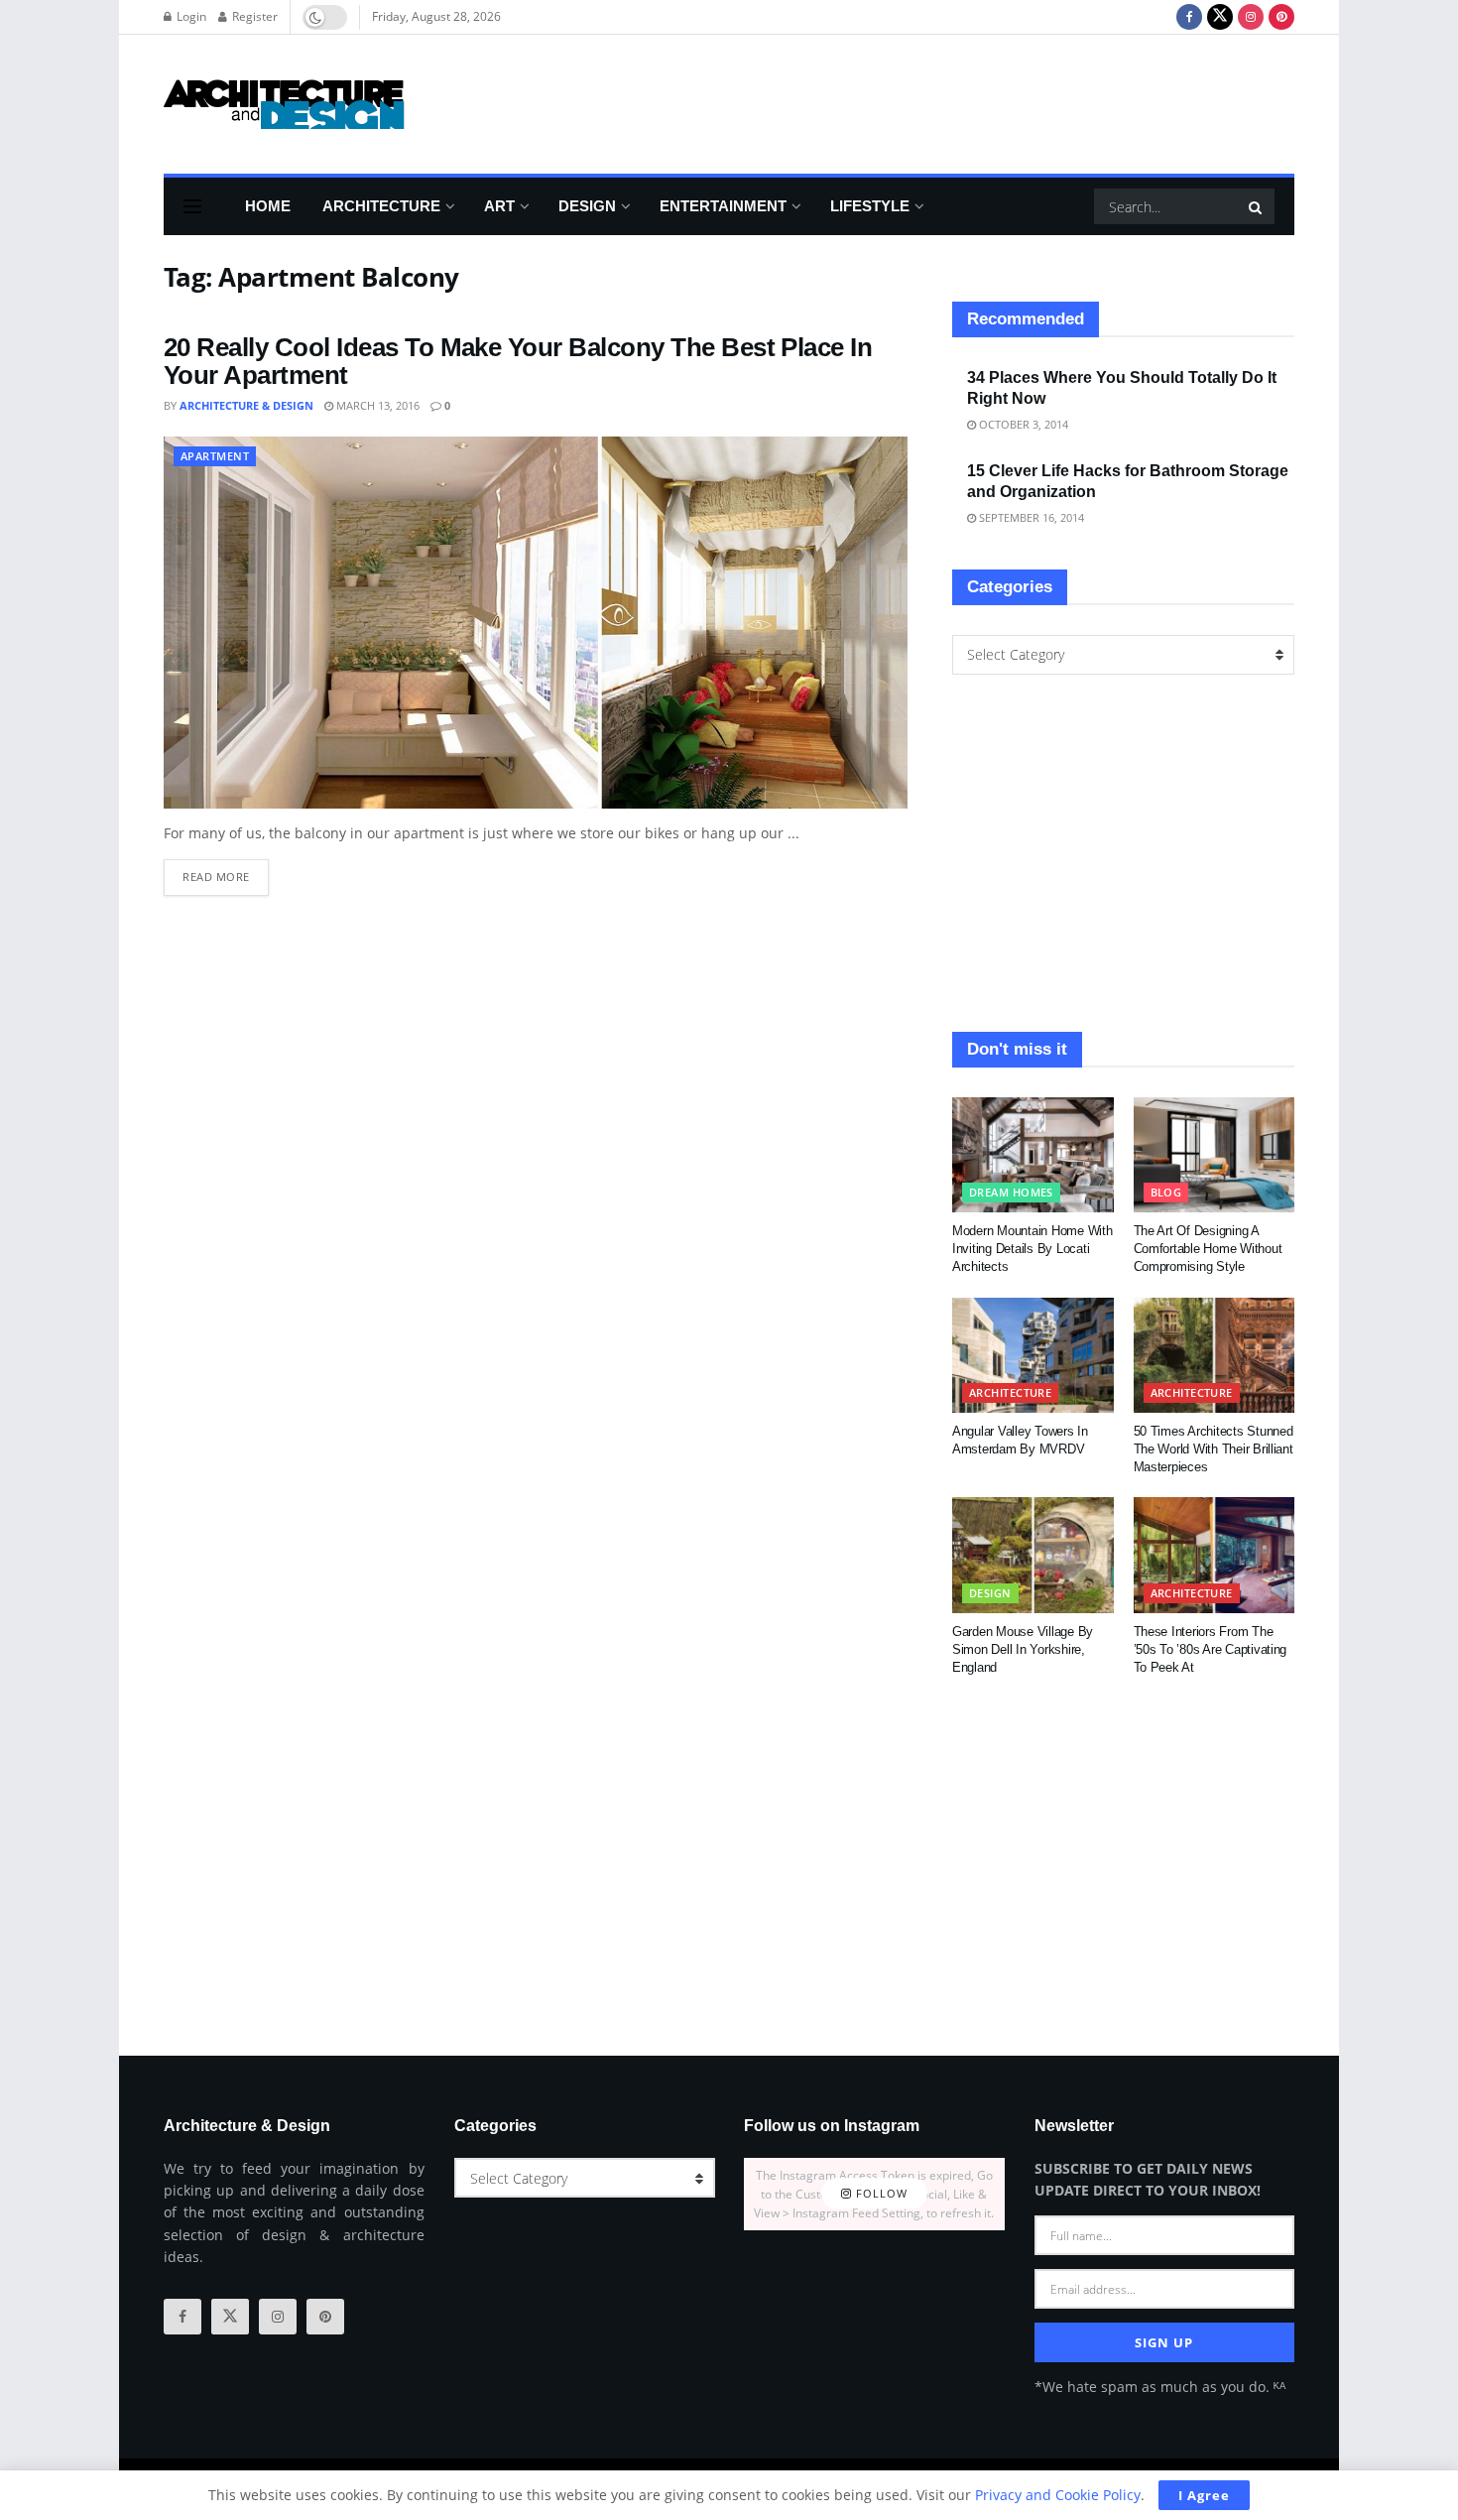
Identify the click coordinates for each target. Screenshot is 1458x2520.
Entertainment (723, 206)
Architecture (381, 206)
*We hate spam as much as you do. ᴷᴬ (1160, 2387)
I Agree (1204, 2495)
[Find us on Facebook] (1189, 17)
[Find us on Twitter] (1220, 17)
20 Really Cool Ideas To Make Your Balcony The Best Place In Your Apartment (518, 362)
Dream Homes (1011, 1192)
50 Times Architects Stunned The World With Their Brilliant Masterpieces (1214, 1449)
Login (190, 16)
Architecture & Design (246, 405)
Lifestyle (870, 206)
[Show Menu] (192, 206)
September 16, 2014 (1030, 517)
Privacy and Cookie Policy (1058, 2495)
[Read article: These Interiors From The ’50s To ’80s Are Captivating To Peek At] (1215, 1555)
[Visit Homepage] (284, 104)
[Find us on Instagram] (1251, 17)
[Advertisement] (933, 101)
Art (499, 206)
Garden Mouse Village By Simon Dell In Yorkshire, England (1023, 1649)
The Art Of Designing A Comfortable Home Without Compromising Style (1208, 1249)
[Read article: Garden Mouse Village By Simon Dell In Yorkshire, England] (1033, 1555)
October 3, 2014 (1022, 424)
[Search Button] (1257, 206)
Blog (1166, 1192)
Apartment (215, 456)
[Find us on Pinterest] (1281, 17)
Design (587, 206)
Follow (880, 2194)
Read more (226, 872)
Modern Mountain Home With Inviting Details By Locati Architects (1033, 1249)
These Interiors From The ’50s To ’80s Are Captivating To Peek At (1211, 1649)
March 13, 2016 (376, 405)
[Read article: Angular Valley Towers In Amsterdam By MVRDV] (1033, 1355)
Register (253, 16)
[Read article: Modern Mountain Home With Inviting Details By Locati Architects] (1033, 1155)
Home (268, 206)
